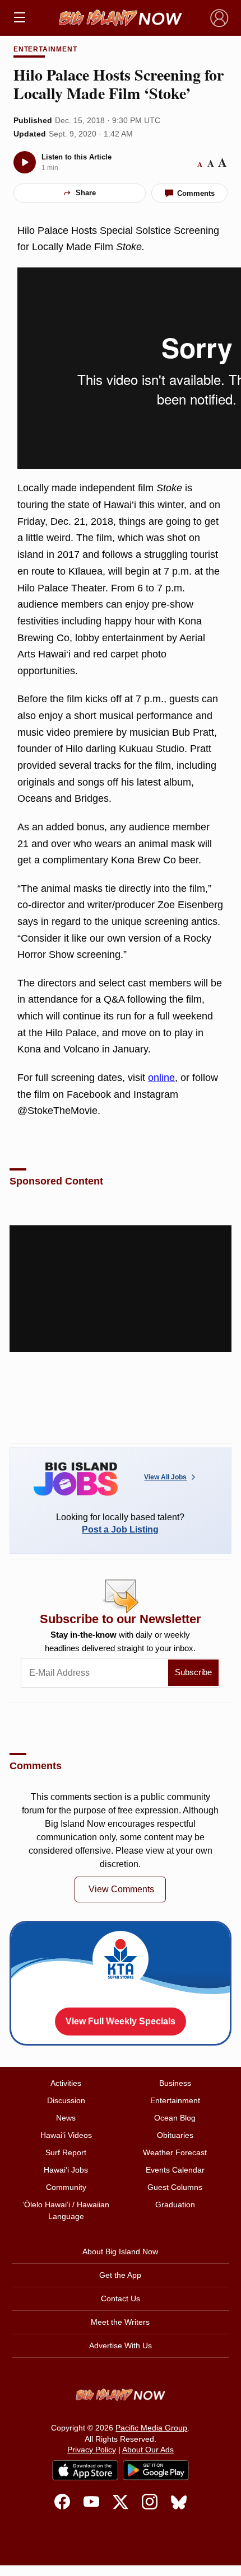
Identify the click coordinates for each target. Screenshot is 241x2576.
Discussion (66, 2100)
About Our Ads (148, 2450)
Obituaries (175, 2135)
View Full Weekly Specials (121, 2021)
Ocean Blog (175, 2118)
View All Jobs (165, 1477)
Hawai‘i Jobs (66, 2170)
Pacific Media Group (151, 2428)
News (66, 2118)
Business (175, 2083)
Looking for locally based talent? (120, 1523)
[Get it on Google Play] (156, 2470)
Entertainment (45, 49)
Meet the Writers (120, 2322)
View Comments (121, 1889)
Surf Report (66, 2152)
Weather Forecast (175, 2152)
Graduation (175, 2204)
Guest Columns (175, 2187)
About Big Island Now (120, 2251)
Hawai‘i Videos (66, 2135)
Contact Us (121, 2298)
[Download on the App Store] (85, 2470)
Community (66, 2187)
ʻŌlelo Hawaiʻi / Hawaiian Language (66, 2210)
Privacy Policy (92, 2450)
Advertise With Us (121, 2345)
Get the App (120, 2275)
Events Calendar (175, 2170)
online (161, 1078)
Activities (66, 2083)
